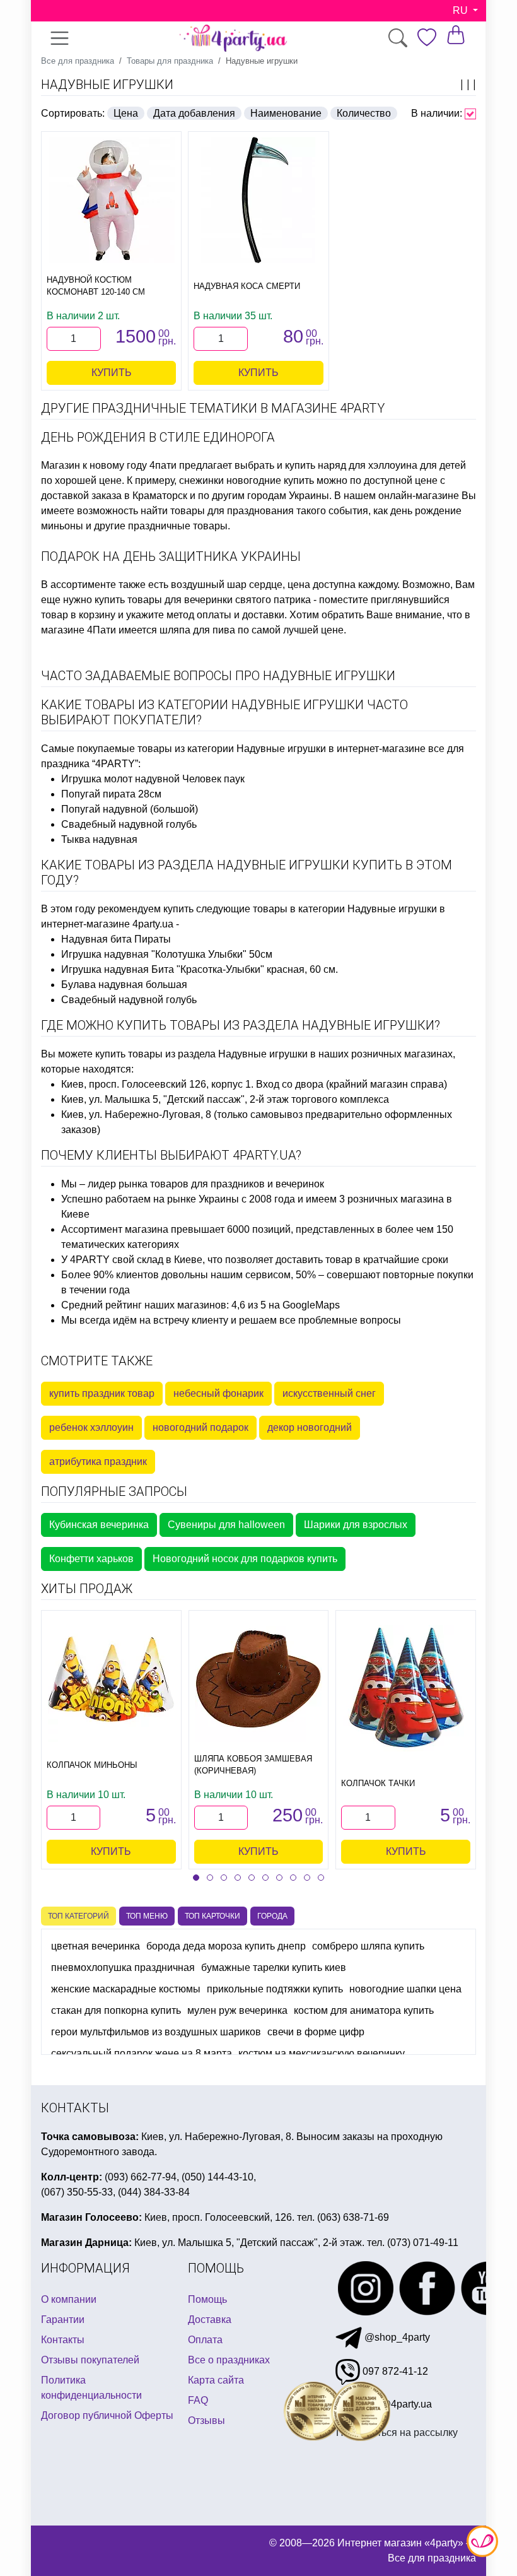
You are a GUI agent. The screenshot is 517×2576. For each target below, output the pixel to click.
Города (272, 1916)
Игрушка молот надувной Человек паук (153, 779)
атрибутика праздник (98, 1461)
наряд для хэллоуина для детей (392, 465)
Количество (364, 113)
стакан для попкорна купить (116, 2010)
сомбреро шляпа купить (368, 1946)
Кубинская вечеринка (99, 1525)
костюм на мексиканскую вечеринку (322, 2053)
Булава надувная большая (124, 985)
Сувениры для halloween (226, 1525)
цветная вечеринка (96, 1946)
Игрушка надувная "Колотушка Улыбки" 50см (167, 954)
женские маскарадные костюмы (126, 1989)
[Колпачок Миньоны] (111, 1679)
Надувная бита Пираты (116, 939)
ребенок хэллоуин (91, 1427)
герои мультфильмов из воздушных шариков (156, 2032)
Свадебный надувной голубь (129, 824)
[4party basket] (456, 34)
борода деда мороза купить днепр (226, 1946)
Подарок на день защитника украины (171, 556)
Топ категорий (78, 1916)
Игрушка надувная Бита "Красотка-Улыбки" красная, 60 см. (200, 969)
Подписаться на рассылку (397, 2432)
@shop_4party (396, 2337)
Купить (112, 373)
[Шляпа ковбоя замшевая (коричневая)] (258, 1679)
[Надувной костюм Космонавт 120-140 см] (111, 200)
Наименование (286, 113)
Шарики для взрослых (356, 1525)
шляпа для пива (197, 630)
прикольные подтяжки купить (275, 1989)
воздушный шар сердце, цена (241, 585)
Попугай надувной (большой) (130, 809)
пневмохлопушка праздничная (123, 1967)
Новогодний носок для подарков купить (245, 1559)
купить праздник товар (102, 1393)
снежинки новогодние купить (247, 480)
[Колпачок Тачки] (406, 1688)
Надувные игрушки (107, 85)
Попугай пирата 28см (111, 794)
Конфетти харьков (91, 1559)
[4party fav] (427, 38)
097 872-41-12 (394, 2371)
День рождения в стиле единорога (158, 437)
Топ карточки (212, 1916)
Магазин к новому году (94, 465)
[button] (196, 1878)
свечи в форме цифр (316, 2032)
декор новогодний (310, 1427)
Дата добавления (194, 113)
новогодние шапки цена (405, 1989)
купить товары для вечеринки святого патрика (203, 600)
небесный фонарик (218, 1393)
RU (462, 10)
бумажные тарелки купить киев (274, 1967)
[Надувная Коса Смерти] (258, 200)
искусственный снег (329, 1393)
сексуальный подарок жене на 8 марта (142, 2053)
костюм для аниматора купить (364, 2010)
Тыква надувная (99, 839)
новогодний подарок (200, 1427)
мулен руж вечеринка (237, 2010)
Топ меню (147, 1916)
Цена (126, 113)
